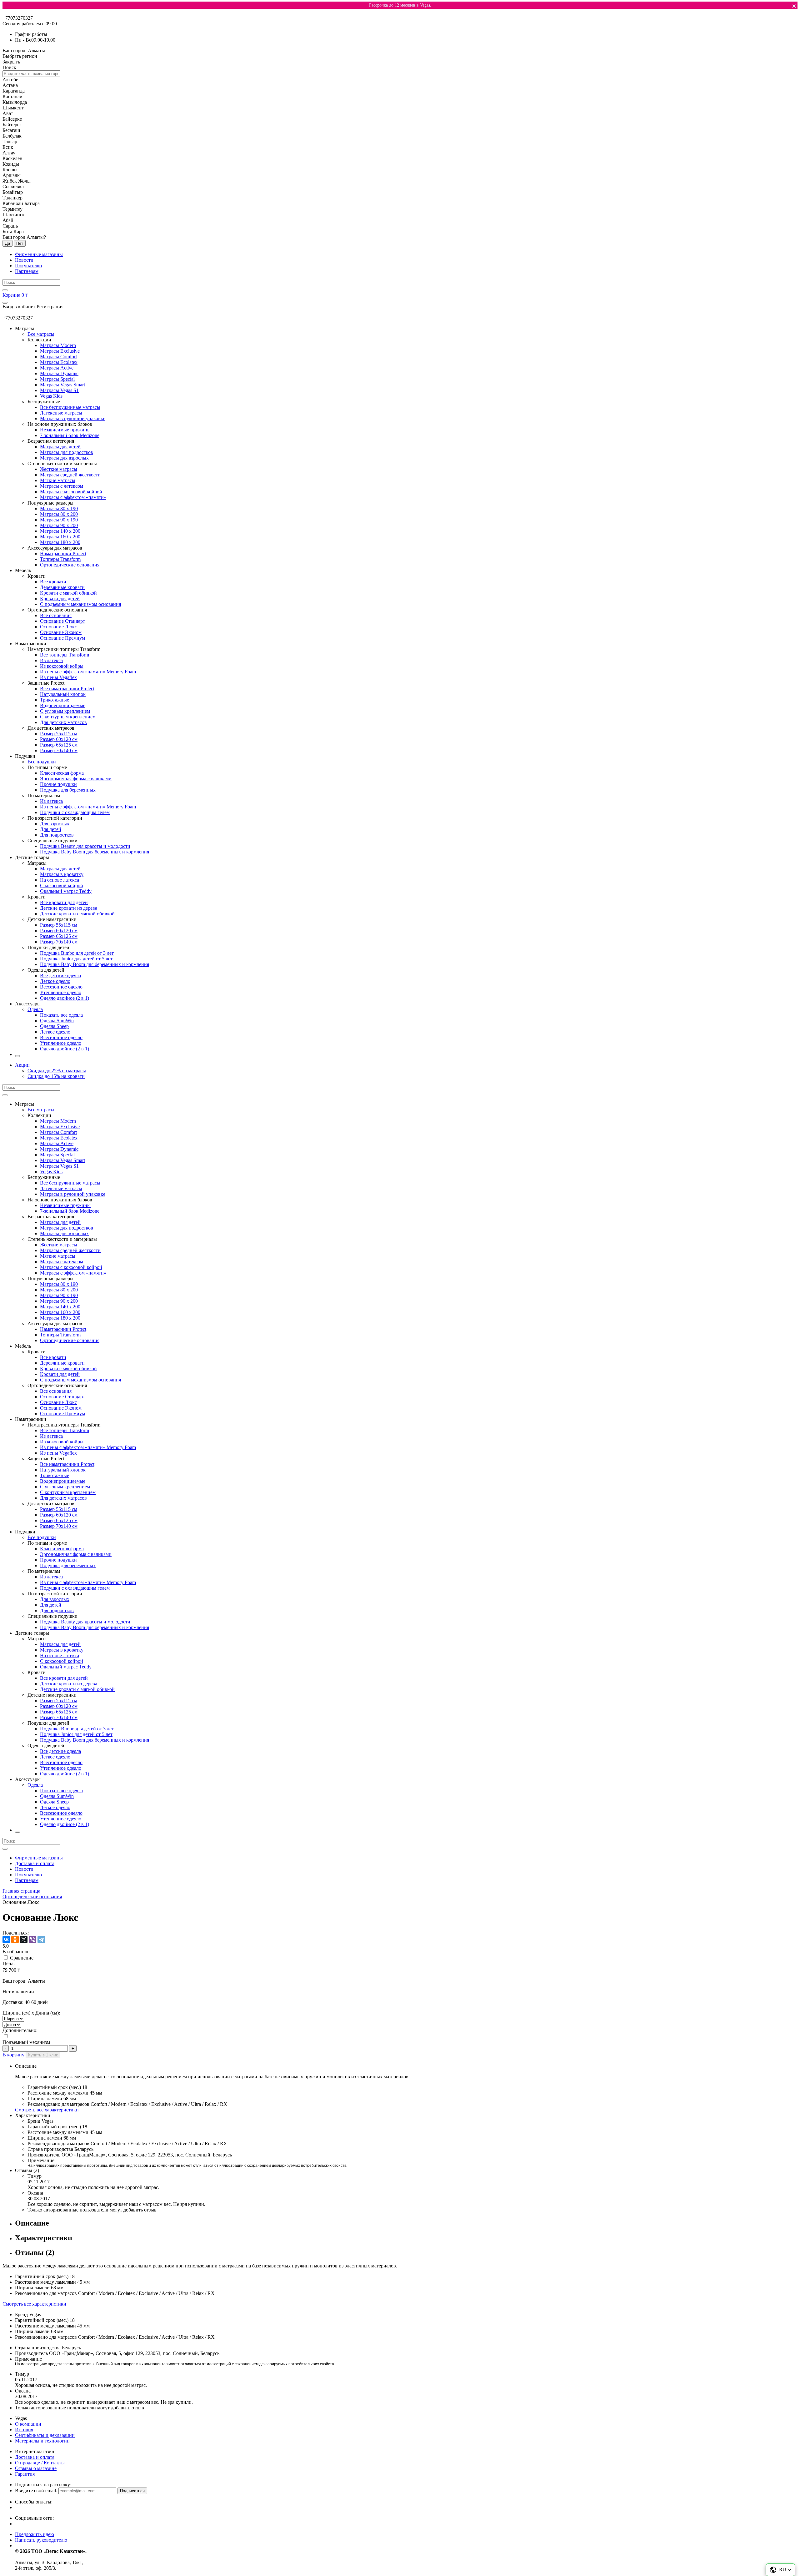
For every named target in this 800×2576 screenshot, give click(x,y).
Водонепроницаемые (63, 705)
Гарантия (25, 2474)
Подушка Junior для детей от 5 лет (76, 959)
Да (7, 243)
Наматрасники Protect (63, 553)
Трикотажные (55, 700)
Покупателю (28, 266)
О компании (28, 2424)
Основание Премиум (62, 638)
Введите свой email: (36, 2490)
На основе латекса (60, 880)
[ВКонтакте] (6, 1940)
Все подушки (42, 762)
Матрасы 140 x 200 (60, 531)
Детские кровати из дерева (69, 908)
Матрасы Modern (58, 345)
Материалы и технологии (42, 2441)
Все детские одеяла (60, 976)
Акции (22, 1065)
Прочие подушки (58, 784)
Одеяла (35, 1009)
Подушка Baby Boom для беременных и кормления (95, 852)
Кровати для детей (60, 599)
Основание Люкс (58, 627)
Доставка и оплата (35, 1863)
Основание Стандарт (62, 621)
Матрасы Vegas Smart (62, 385)
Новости (24, 260)
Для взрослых (55, 824)
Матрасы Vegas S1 (59, 390)
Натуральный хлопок (63, 694)
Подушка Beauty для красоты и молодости (85, 846)
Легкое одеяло (55, 981)
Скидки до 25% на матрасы (57, 1071)
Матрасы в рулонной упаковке (73, 418)
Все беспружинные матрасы (70, 407)
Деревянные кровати (62, 587)
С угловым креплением (65, 711)
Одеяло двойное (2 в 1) (65, 998)
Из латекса (51, 660)
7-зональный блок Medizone (70, 435)
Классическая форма (62, 773)
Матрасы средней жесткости (70, 475)
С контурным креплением (68, 717)
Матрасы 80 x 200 (59, 514)
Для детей (51, 829)
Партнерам (27, 271)
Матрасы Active (57, 368)
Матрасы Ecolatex (59, 362)
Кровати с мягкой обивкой (68, 593)
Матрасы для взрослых (64, 458)
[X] (24, 1940)
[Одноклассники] (15, 1940)
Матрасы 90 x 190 (59, 520)
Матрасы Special (57, 379)
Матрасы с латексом (62, 486)
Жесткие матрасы (59, 469)
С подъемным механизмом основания (80, 604)
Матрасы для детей (60, 447)
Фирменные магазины (39, 254)
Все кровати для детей (64, 902)
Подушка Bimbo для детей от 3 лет (77, 953)
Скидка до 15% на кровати (56, 1076)
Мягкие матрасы (58, 480)
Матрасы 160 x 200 (60, 537)
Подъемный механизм (26, 2042)
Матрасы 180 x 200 (60, 542)
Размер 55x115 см (59, 734)
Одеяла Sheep (54, 1026)
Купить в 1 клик (43, 2055)
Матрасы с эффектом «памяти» (73, 497)
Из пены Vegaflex (58, 677)
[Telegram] (41, 1940)
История (24, 2430)
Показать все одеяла (61, 1015)
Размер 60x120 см (59, 739)
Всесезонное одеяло (61, 987)
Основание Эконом (61, 632)
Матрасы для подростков (67, 452)
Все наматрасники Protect (67, 689)
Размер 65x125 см (59, 745)
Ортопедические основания (70, 565)
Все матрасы (41, 334)
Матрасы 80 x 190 (59, 508)
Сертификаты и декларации (45, 2435)
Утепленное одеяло (61, 992)
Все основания (56, 615)
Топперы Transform (60, 559)
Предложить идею (35, 2534)
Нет (20, 243)
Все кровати (53, 582)
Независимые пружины (65, 430)
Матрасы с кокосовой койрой (71, 492)
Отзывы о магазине (36, 2468)
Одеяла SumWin (57, 1021)
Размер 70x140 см (59, 750)
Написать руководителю (41, 2540)
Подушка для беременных (68, 790)
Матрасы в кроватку (62, 874)
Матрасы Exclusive (60, 351)
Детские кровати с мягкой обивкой (77, 914)
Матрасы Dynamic (59, 373)
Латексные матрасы (61, 413)
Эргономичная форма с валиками (76, 779)
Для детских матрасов (63, 722)
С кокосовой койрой (62, 885)
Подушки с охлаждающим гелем (75, 812)
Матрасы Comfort (58, 357)
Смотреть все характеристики (47, 2110)
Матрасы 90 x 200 (59, 525)
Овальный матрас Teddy (66, 891)
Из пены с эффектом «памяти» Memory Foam (88, 672)
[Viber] (32, 1940)
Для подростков (57, 835)
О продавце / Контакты (40, 2463)
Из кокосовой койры (62, 666)
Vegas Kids (51, 396)
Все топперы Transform (65, 655)
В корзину (13, 2055)
